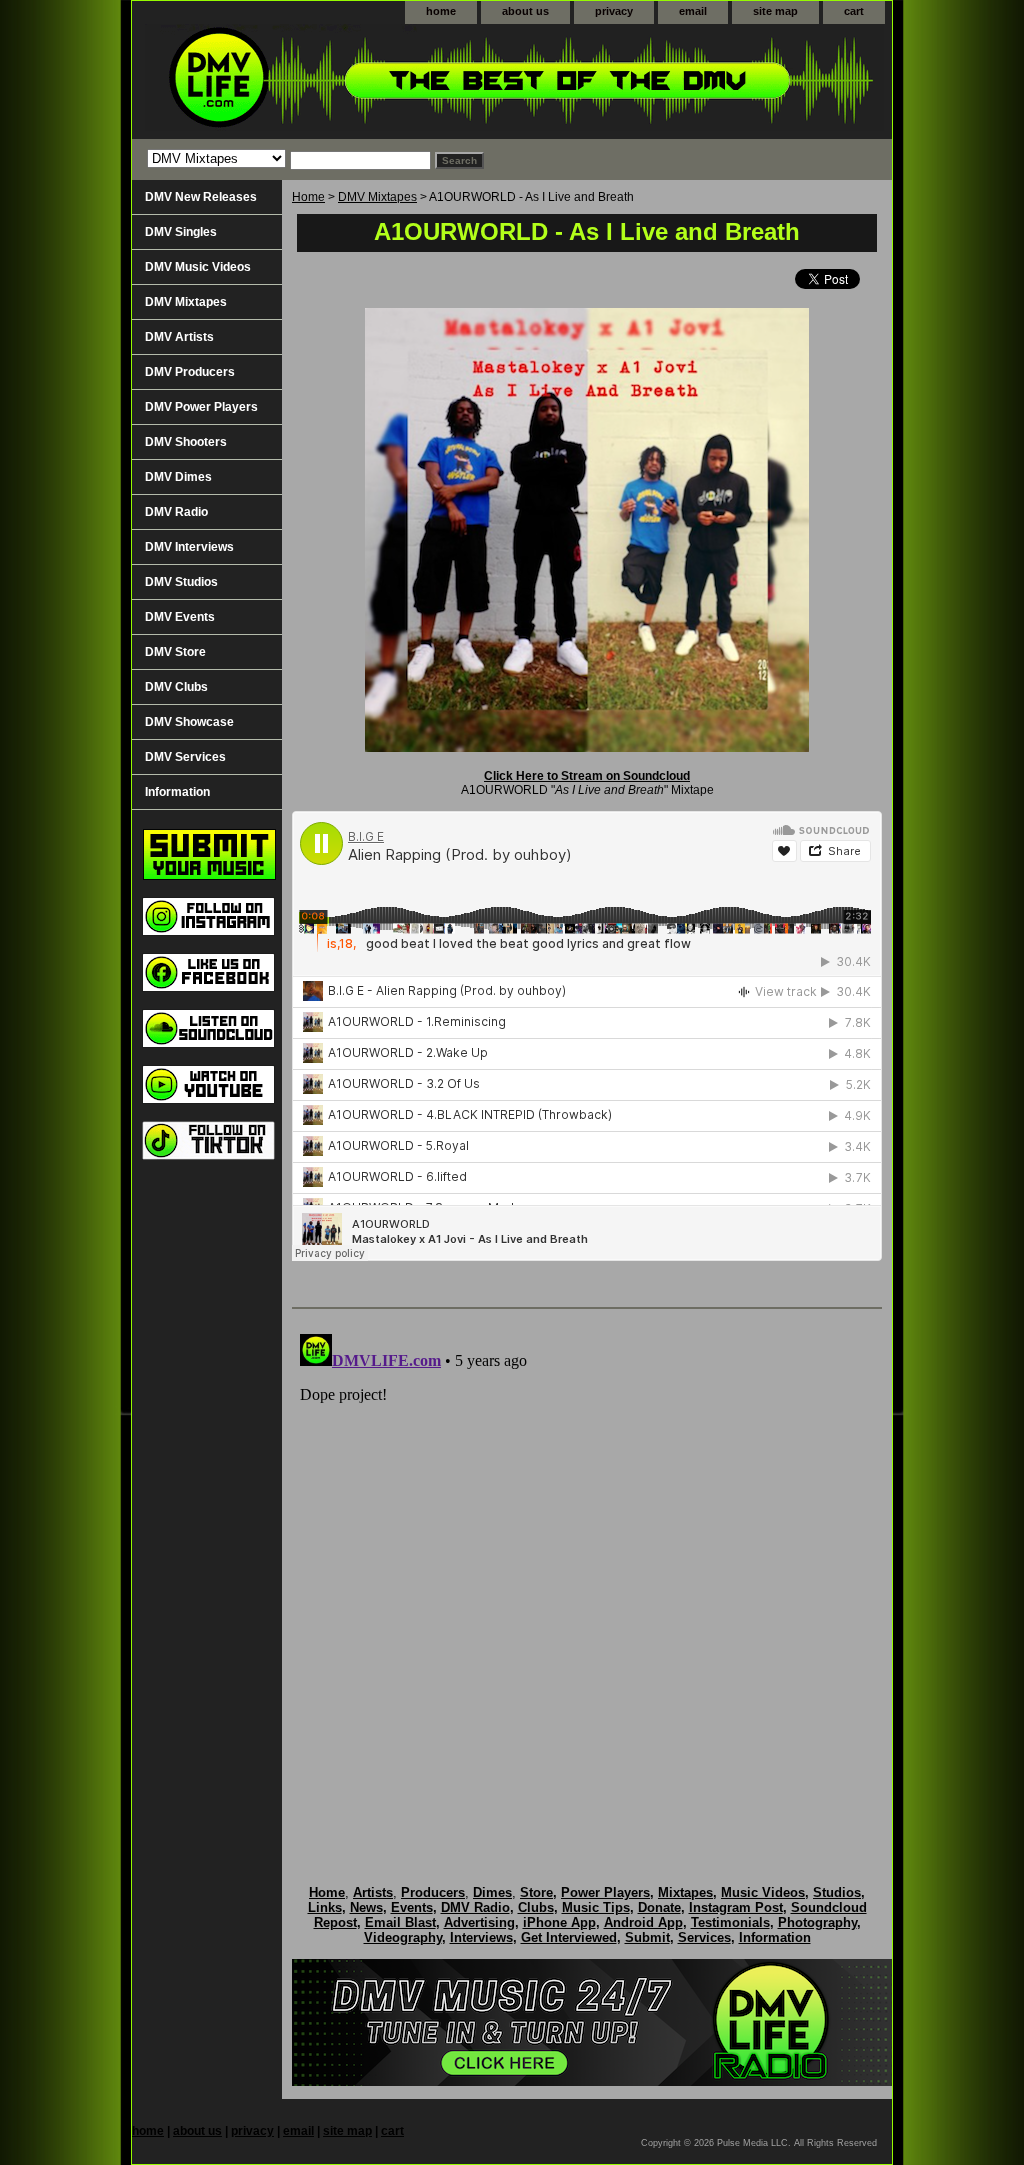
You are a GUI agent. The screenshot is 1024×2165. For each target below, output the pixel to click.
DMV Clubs (176, 687)
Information (177, 792)
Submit (647, 1937)
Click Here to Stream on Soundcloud (587, 776)
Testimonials (730, 1922)
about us (525, 11)
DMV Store (175, 652)
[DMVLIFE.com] (382, 81)
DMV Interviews (189, 547)
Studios (837, 1892)
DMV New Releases (201, 197)
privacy (614, 11)
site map (775, 11)
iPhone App (559, 1922)
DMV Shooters (186, 442)
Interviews (481, 1937)
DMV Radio (176, 512)
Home (308, 197)
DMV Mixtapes (377, 197)
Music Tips (596, 1907)
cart (854, 11)
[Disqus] (587, 1576)
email (693, 11)
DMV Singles (181, 232)
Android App (643, 1922)
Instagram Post (736, 1907)
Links (325, 1907)
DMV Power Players (201, 407)
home (441, 11)
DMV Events (180, 617)
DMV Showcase (189, 722)
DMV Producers (190, 372)
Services (704, 1937)
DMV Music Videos (198, 267)
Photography (817, 1922)
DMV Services (185, 757)
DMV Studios (181, 582)
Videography (403, 1937)
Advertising (479, 1922)
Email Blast (400, 1922)
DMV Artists (179, 337)
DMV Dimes (178, 477)
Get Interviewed (569, 1937)
